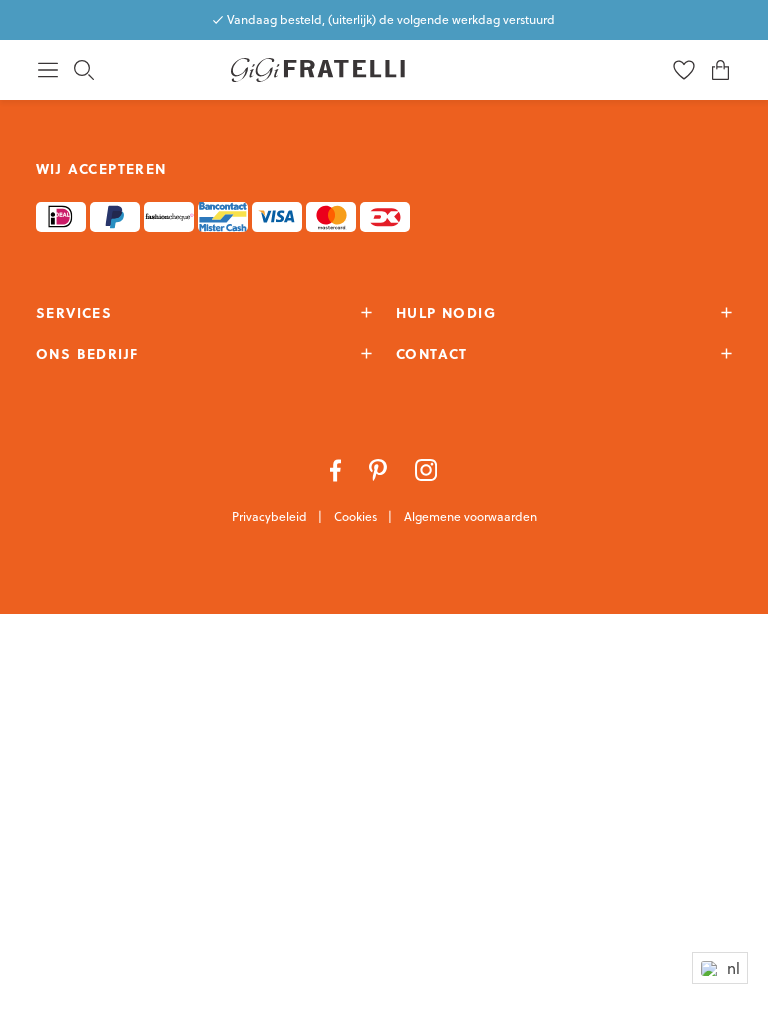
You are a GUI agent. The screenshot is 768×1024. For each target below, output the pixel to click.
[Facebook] (337, 468)
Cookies (357, 516)
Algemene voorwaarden (470, 516)
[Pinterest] (380, 468)
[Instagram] (426, 468)
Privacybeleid (271, 516)
